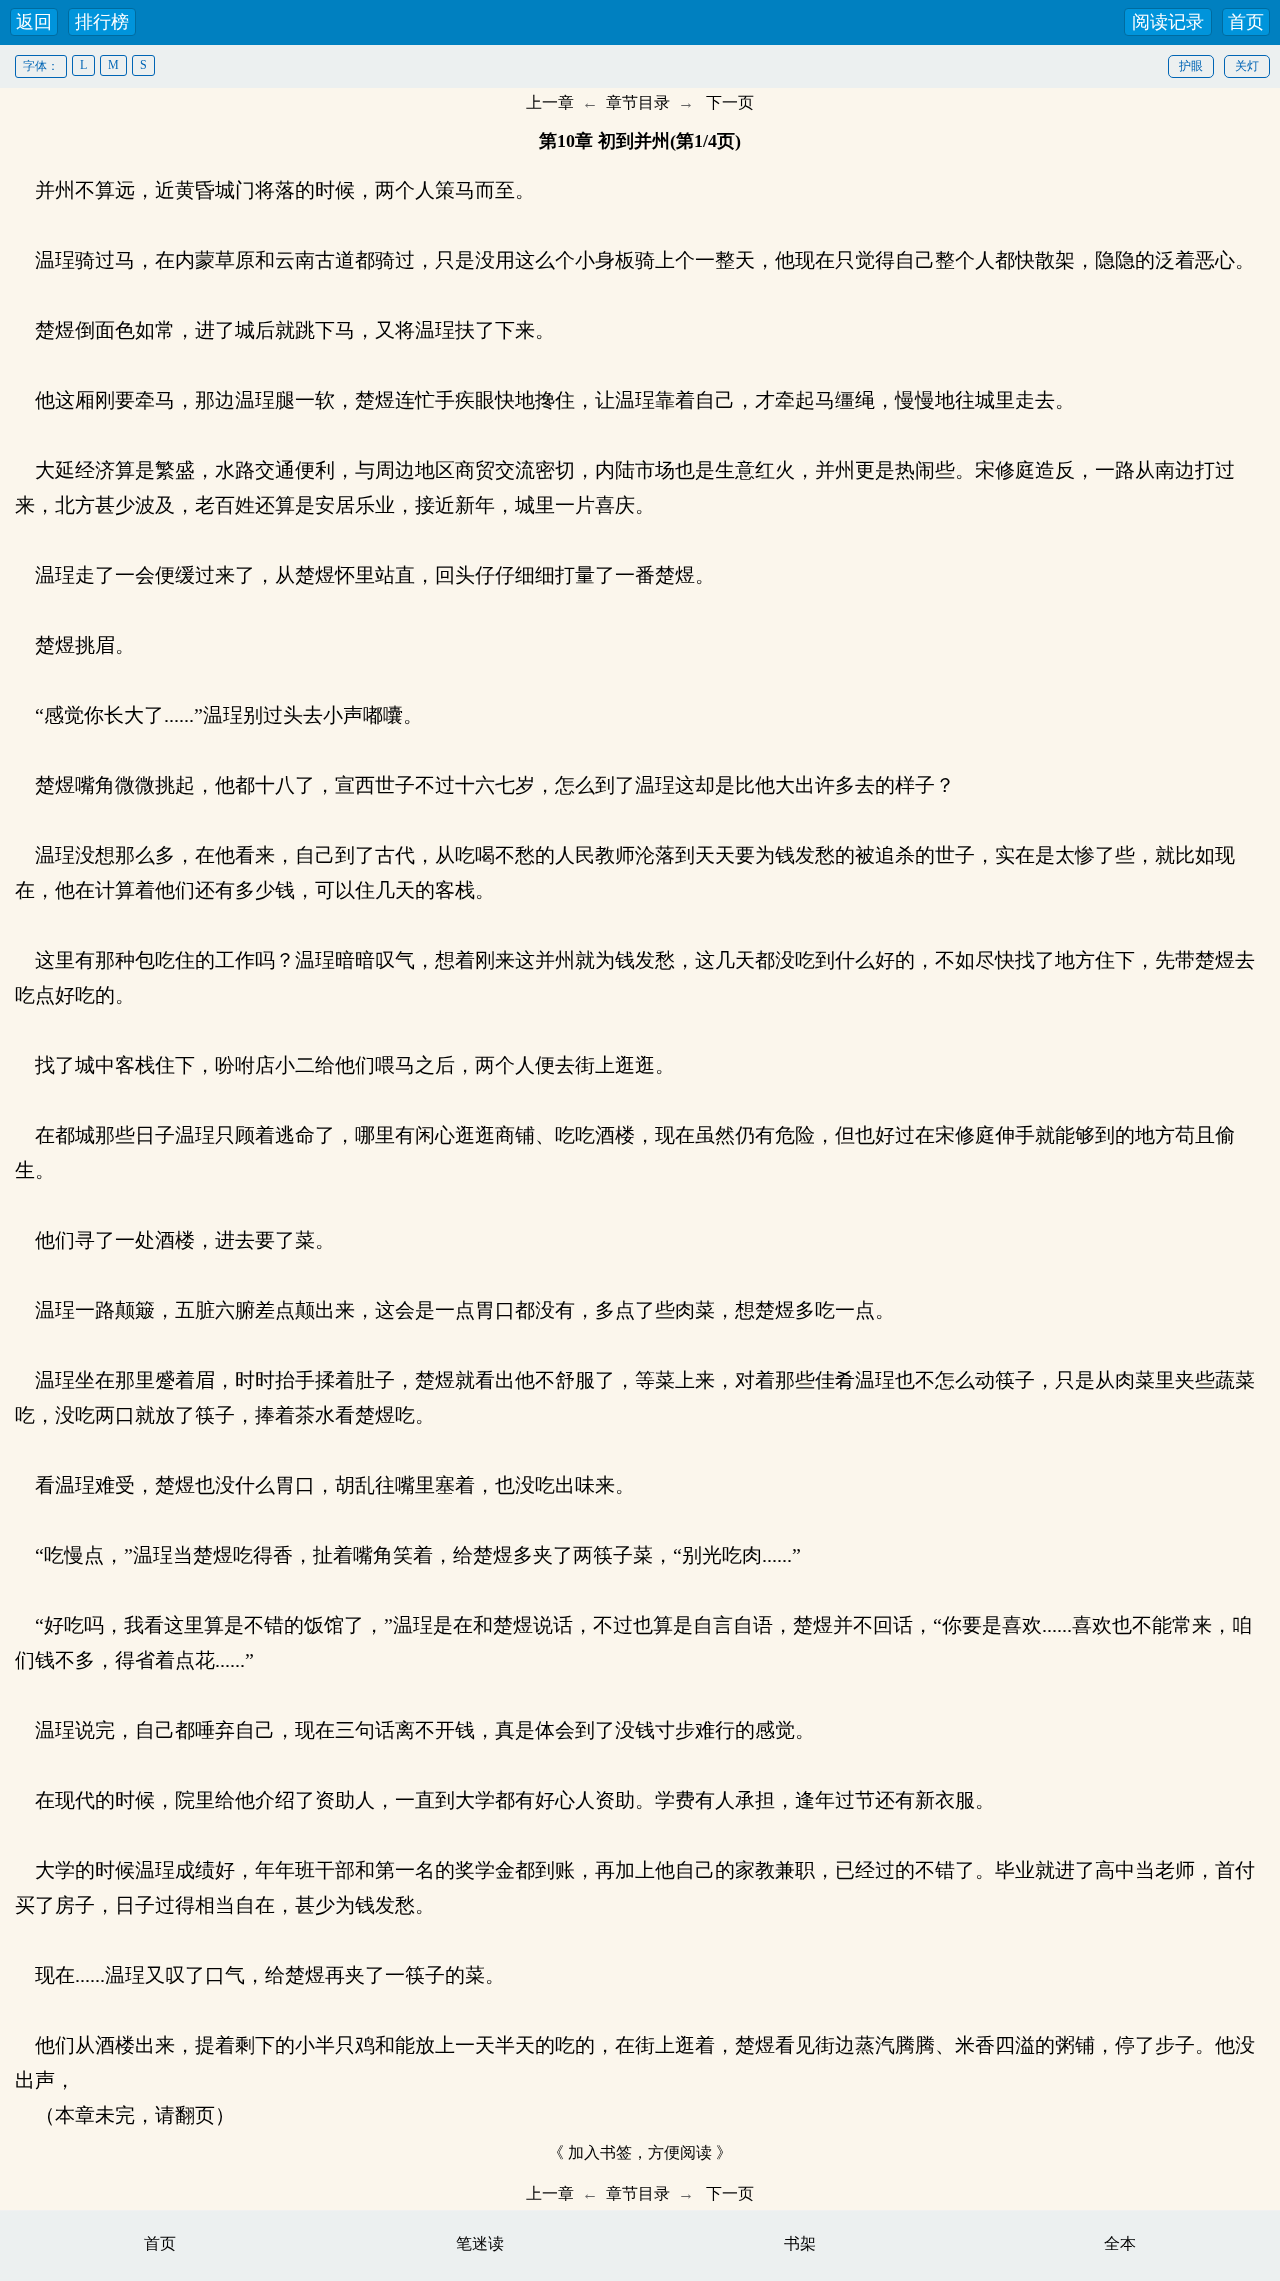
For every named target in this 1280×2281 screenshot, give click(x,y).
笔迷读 (480, 2243)
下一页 (730, 102)
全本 (1120, 2243)
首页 (1246, 22)
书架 (800, 2243)
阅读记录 (1168, 22)
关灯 (1247, 66)
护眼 (1191, 66)
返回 (34, 22)
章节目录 (638, 102)
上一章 (550, 102)
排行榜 (102, 22)
